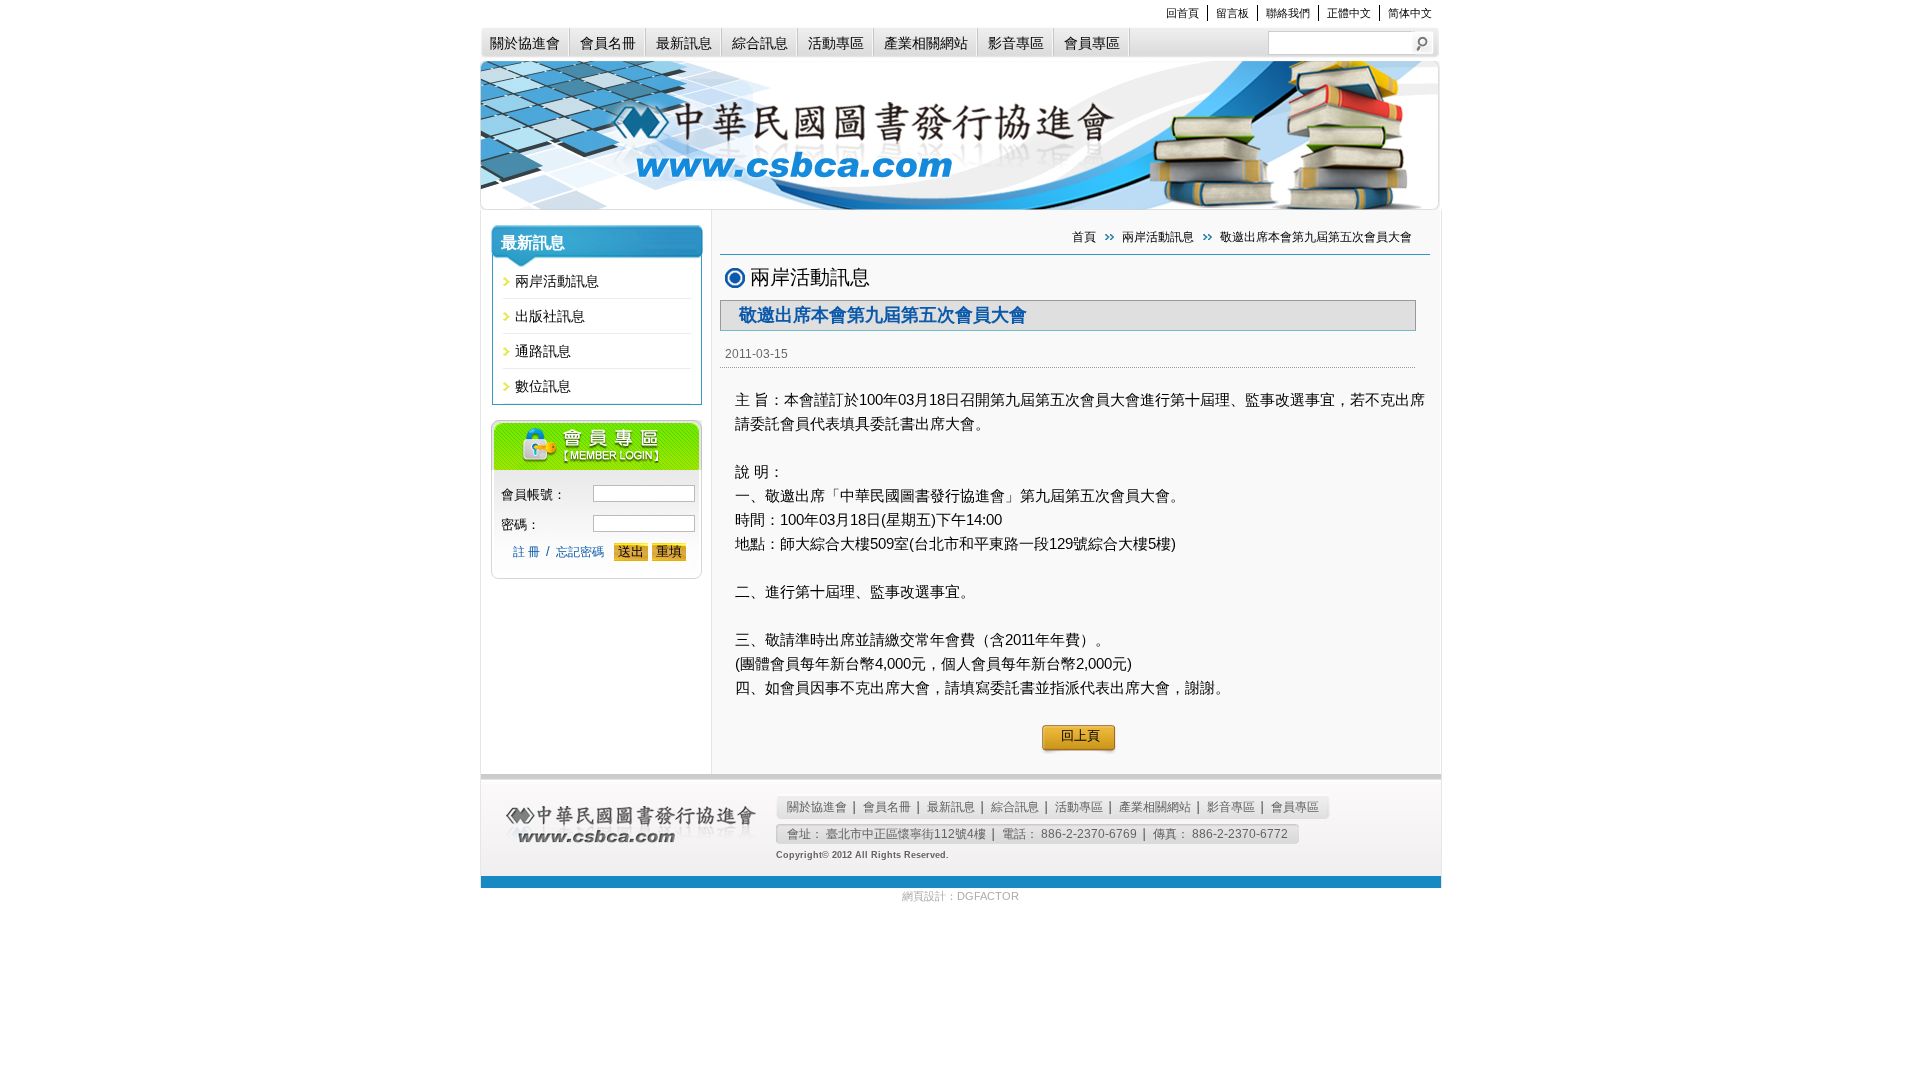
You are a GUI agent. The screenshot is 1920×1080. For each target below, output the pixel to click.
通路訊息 (543, 351)
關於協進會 (525, 43)
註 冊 (526, 552)
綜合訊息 (760, 43)
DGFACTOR (988, 896)
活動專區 (836, 43)
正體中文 (1349, 13)
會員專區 (1092, 43)
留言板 (1232, 13)
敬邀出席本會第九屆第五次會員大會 (1316, 237)
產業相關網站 (926, 43)
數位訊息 (543, 386)
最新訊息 (684, 43)
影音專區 (1016, 43)
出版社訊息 (550, 316)
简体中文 (1410, 13)
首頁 (1084, 237)
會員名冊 (608, 43)
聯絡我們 (1288, 13)
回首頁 (1182, 13)
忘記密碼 (580, 552)
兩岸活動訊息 (557, 281)
